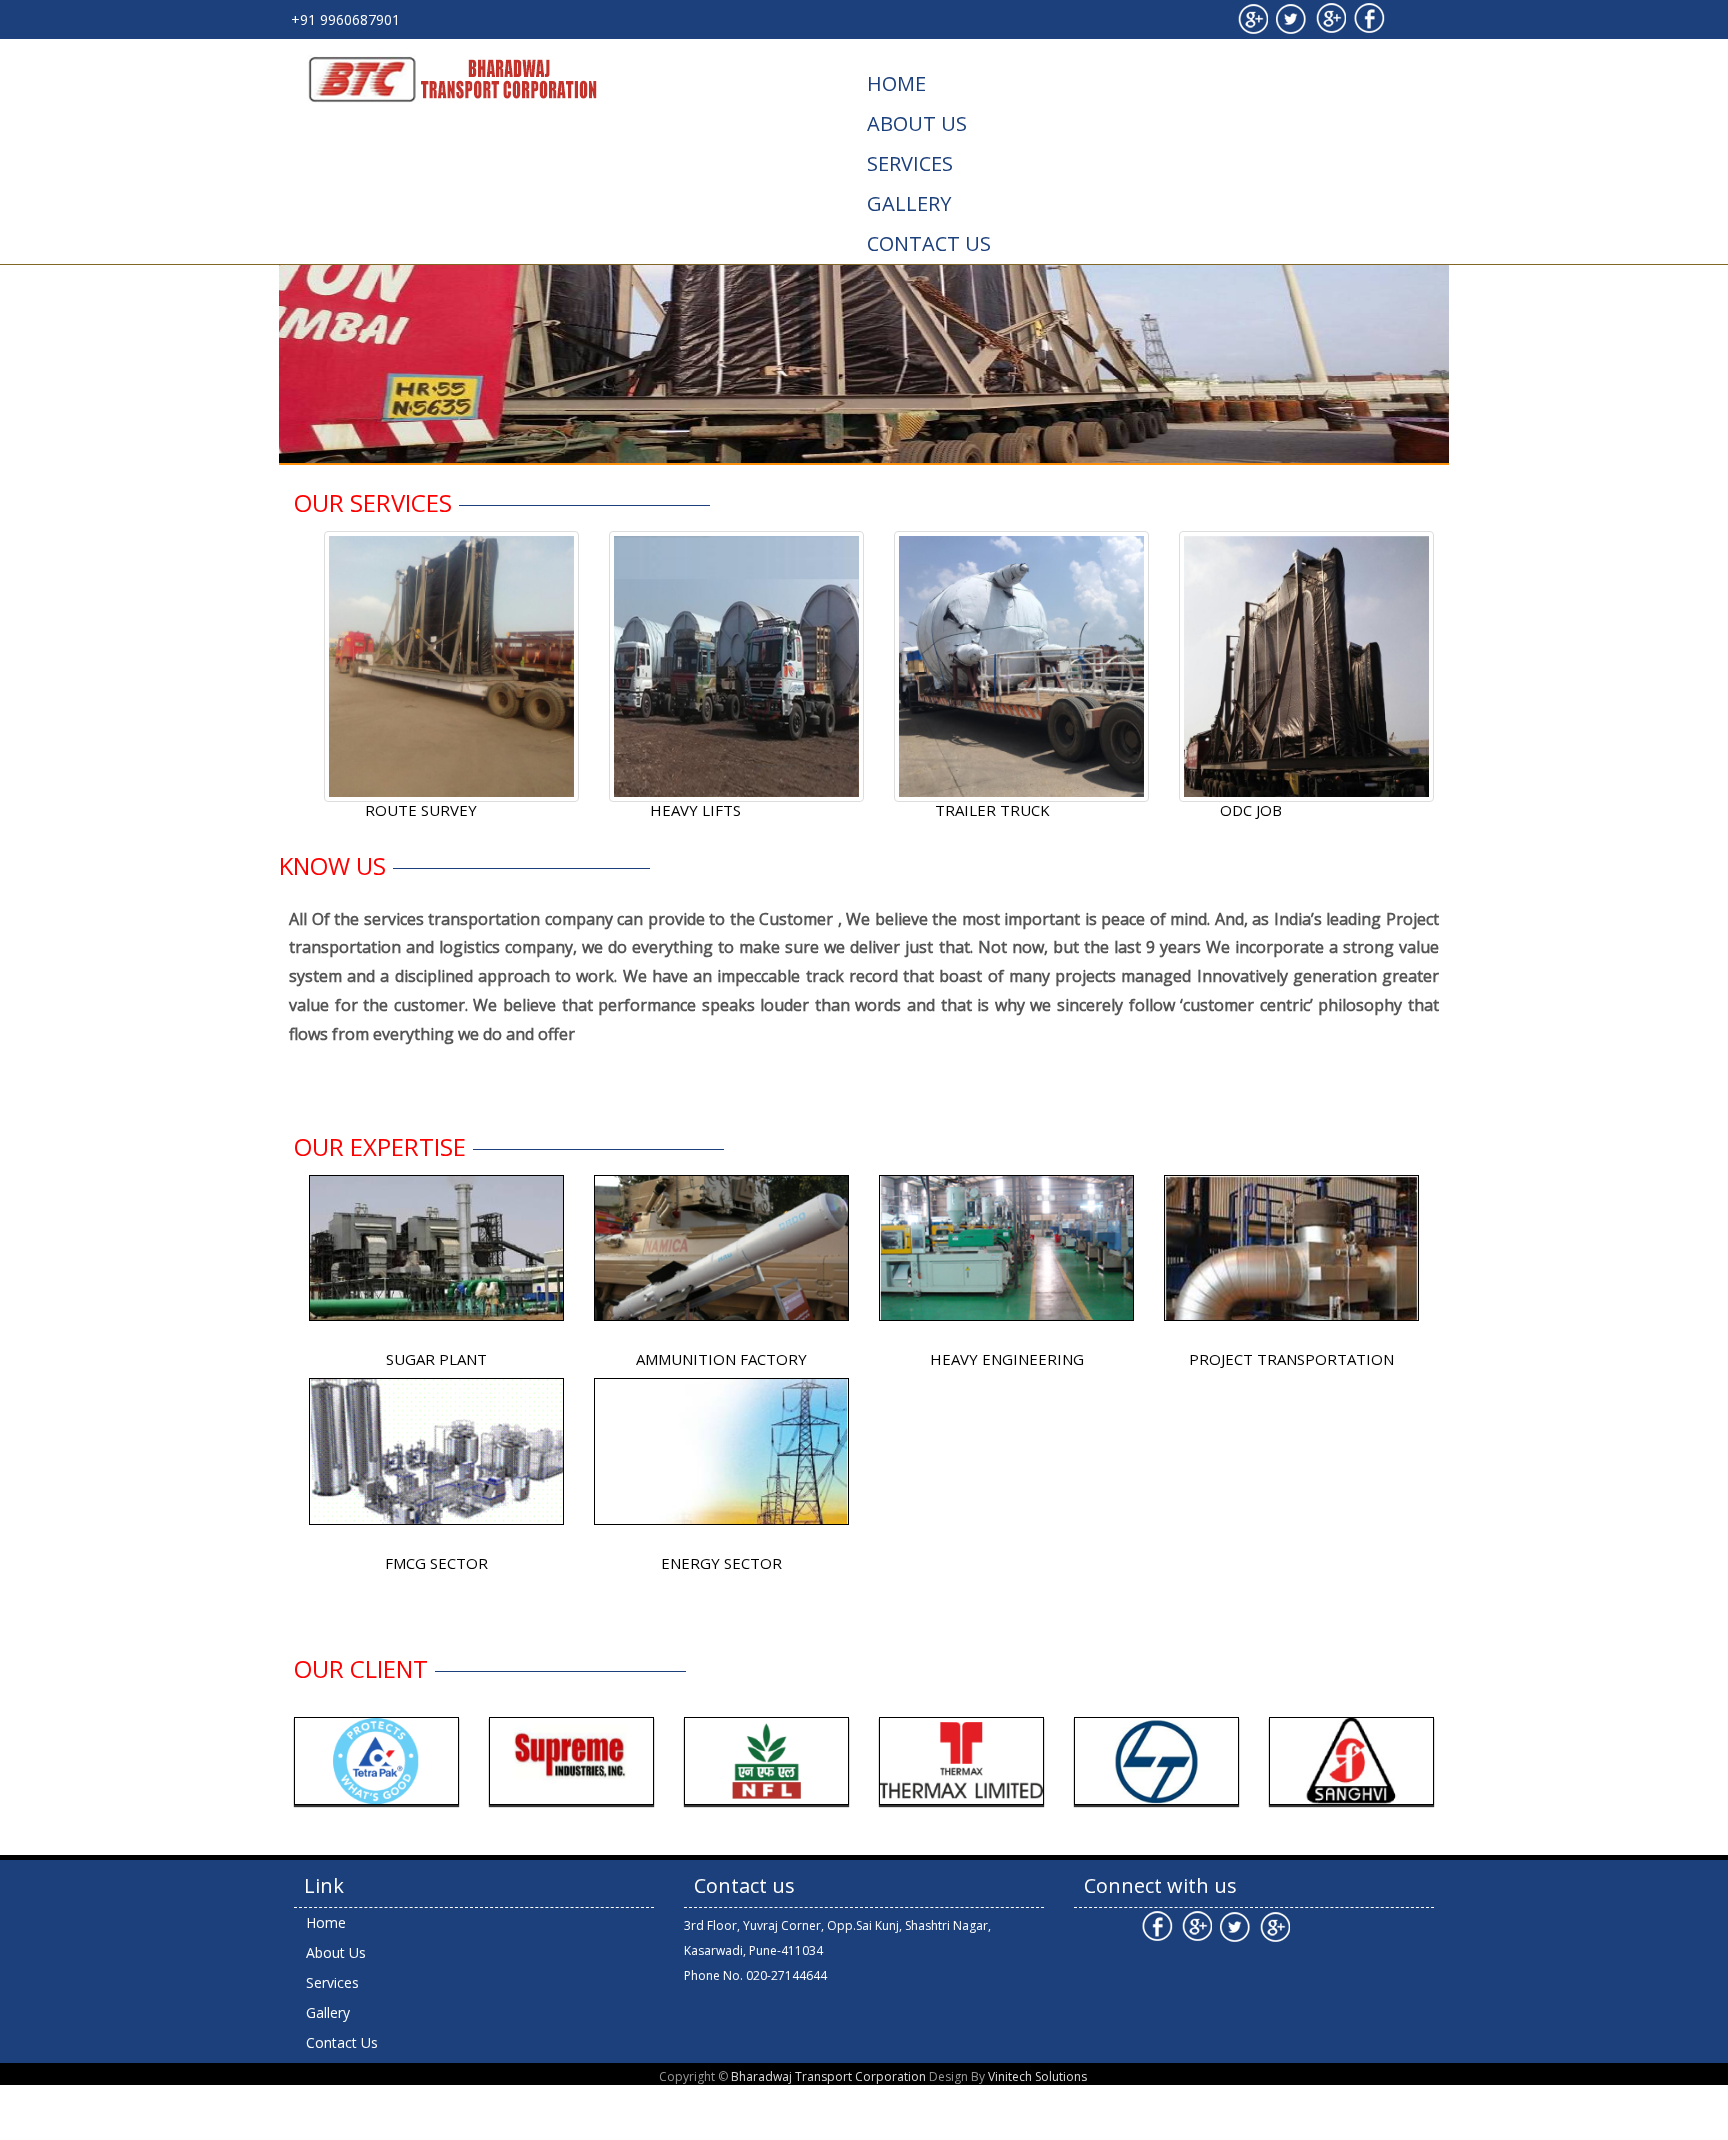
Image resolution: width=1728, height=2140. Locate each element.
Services (910, 163)
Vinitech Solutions (1037, 2076)
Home (896, 83)
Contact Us (929, 243)
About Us (917, 123)
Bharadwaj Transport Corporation (828, 2076)
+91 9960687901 (345, 19)
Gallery (909, 203)
